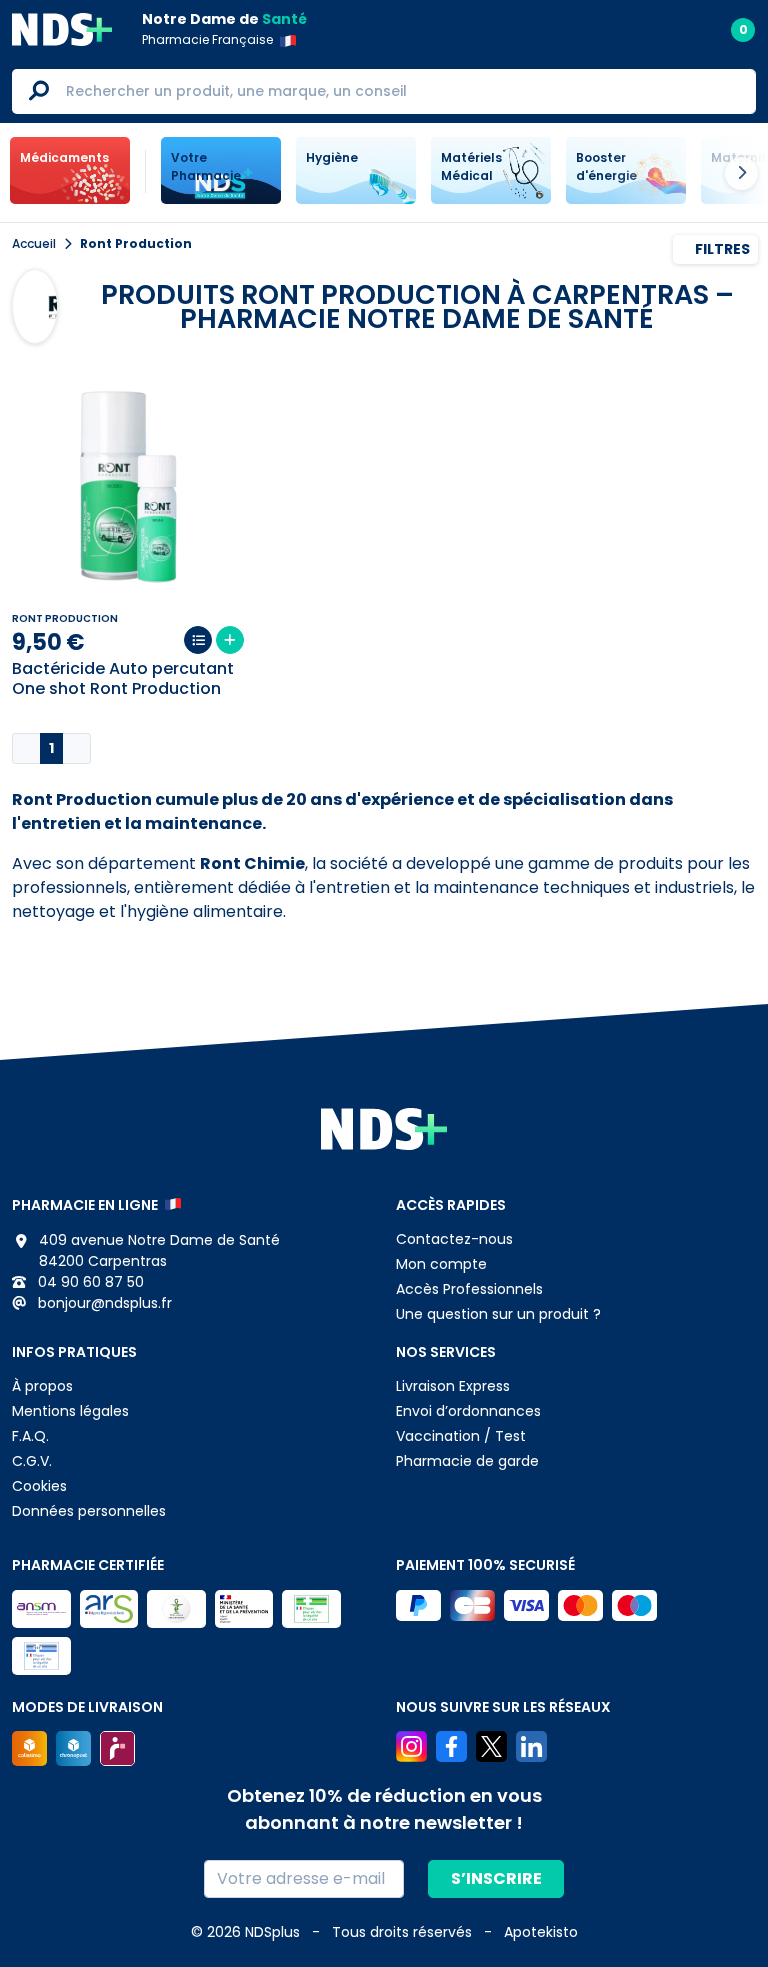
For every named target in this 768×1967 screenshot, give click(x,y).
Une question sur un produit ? (498, 1314)
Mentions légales (70, 1411)
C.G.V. (32, 1461)
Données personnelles (89, 1511)
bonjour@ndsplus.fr (103, 1303)
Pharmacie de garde (467, 1461)
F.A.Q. (30, 1436)
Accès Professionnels (469, 1289)
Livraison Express (453, 1386)
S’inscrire (496, 1878)
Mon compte (441, 1264)
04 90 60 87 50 (89, 1282)
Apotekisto (541, 1932)
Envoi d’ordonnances (468, 1411)
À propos (42, 1386)
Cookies (39, 1486)
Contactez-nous (454, 1239)
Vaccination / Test (461, 1436)
